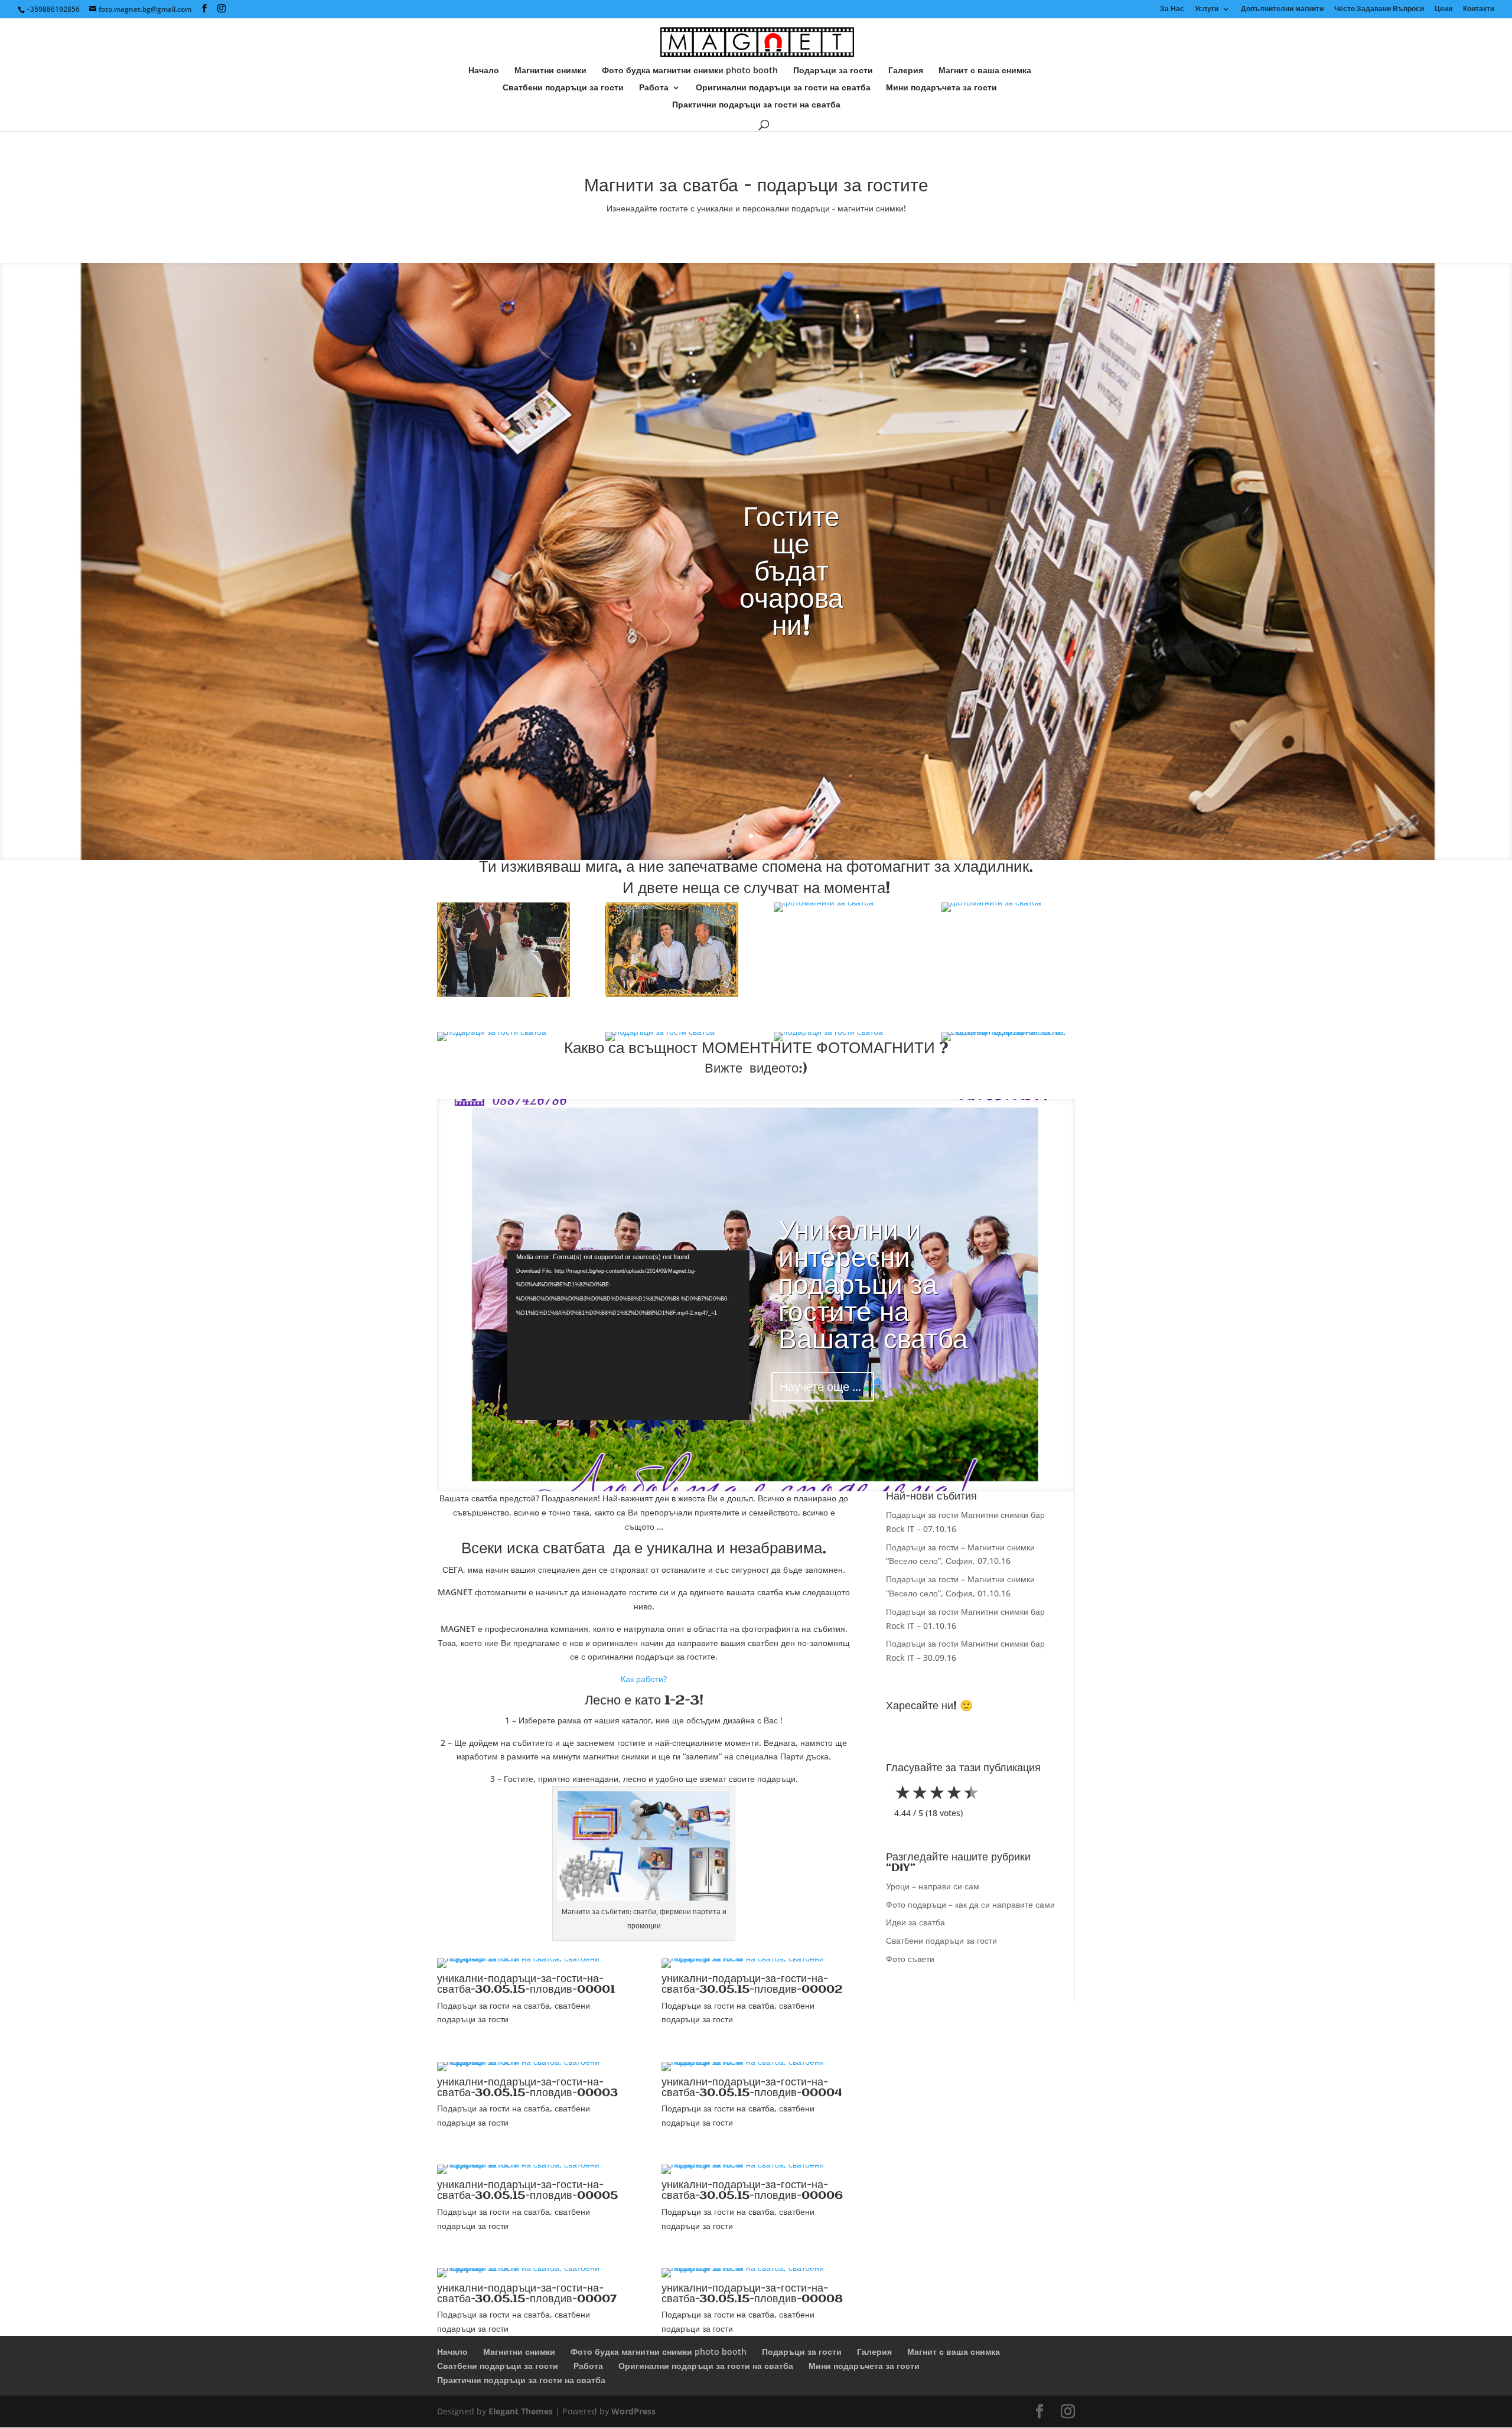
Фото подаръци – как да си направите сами (970, 1904)
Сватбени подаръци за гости (563, 88)
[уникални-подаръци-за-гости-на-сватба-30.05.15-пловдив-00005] (532, 2164)
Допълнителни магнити (1282, 9)
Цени (1443, 9)
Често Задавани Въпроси (1379, 9)
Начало (484, 71)
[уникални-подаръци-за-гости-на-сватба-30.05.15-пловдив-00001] (1008, 1032)
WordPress (633, 2411)
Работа (654, 88)
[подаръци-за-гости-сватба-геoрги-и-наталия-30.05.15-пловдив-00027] (492, 1032)
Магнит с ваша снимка (985, 71)
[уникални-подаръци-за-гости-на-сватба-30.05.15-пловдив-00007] (532, 2268)
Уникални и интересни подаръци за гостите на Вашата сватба (873, 1286)
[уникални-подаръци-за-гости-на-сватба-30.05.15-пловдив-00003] (532, 2062)
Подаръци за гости (833, 71)
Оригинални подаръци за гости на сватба (783, 88)
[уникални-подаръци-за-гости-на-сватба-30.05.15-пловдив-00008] (756, 2268)
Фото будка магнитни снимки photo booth (690, 71)
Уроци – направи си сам (933, 1886)
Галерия (906, 71)
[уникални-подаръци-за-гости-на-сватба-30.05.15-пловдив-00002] (756, 1958)
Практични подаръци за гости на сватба (756, 105)
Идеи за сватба (915, 1922)
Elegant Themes (521, 2411)
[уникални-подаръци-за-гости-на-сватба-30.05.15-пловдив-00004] (756, 2062)
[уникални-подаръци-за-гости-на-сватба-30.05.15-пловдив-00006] (756, 2164)
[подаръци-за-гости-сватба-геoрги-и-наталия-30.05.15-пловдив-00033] (991, 902)
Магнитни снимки (550, 71)
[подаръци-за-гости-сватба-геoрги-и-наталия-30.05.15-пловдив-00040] (504, 994)
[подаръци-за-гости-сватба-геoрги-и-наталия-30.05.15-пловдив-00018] (828, 1032)
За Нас (1172, 9)
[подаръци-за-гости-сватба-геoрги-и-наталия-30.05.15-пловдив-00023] (660, 1032)
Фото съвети (910, 1959)
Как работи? (644, 1679)
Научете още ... (820, 1386)
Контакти (1479, 9)
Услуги (1207, 9)
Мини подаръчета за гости (941, 88)
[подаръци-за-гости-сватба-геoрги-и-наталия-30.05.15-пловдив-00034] (824, 902)
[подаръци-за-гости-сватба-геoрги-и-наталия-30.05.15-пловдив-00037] (672, 994)
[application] (628, 1335)
